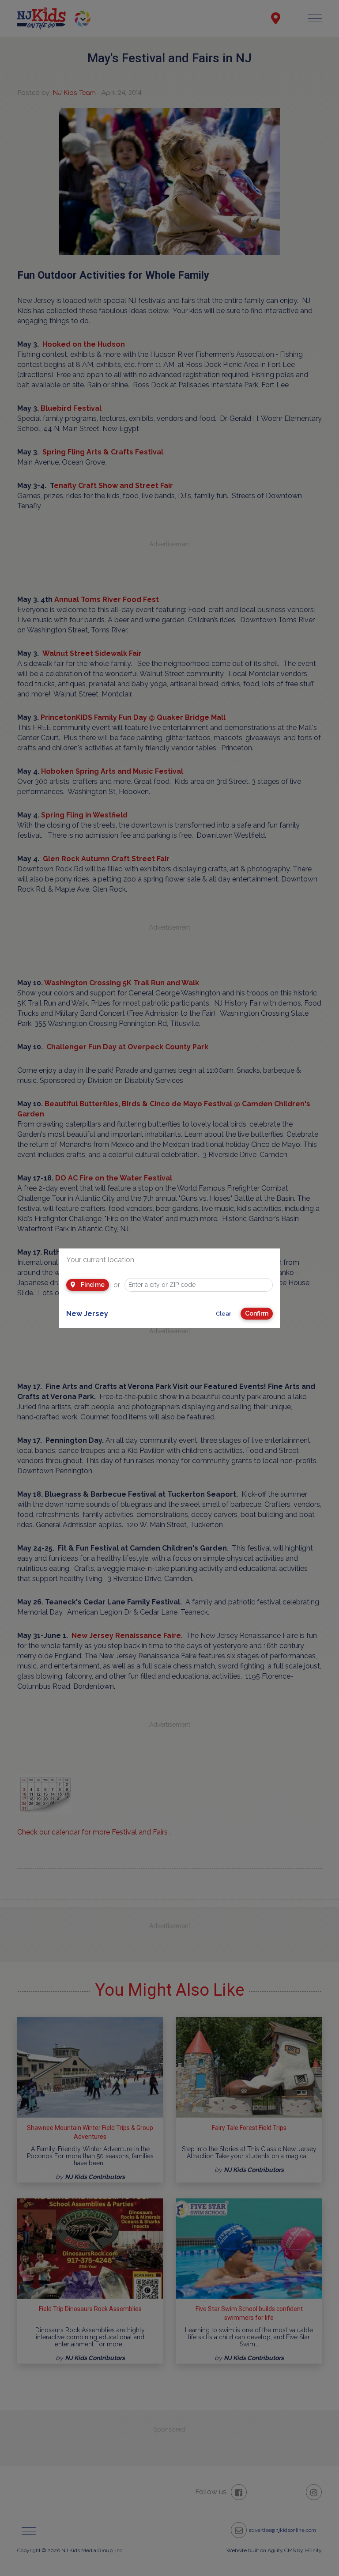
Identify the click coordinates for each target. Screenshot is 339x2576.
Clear (224, 1314)
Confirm (257, 1313)
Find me (92, 1285)
